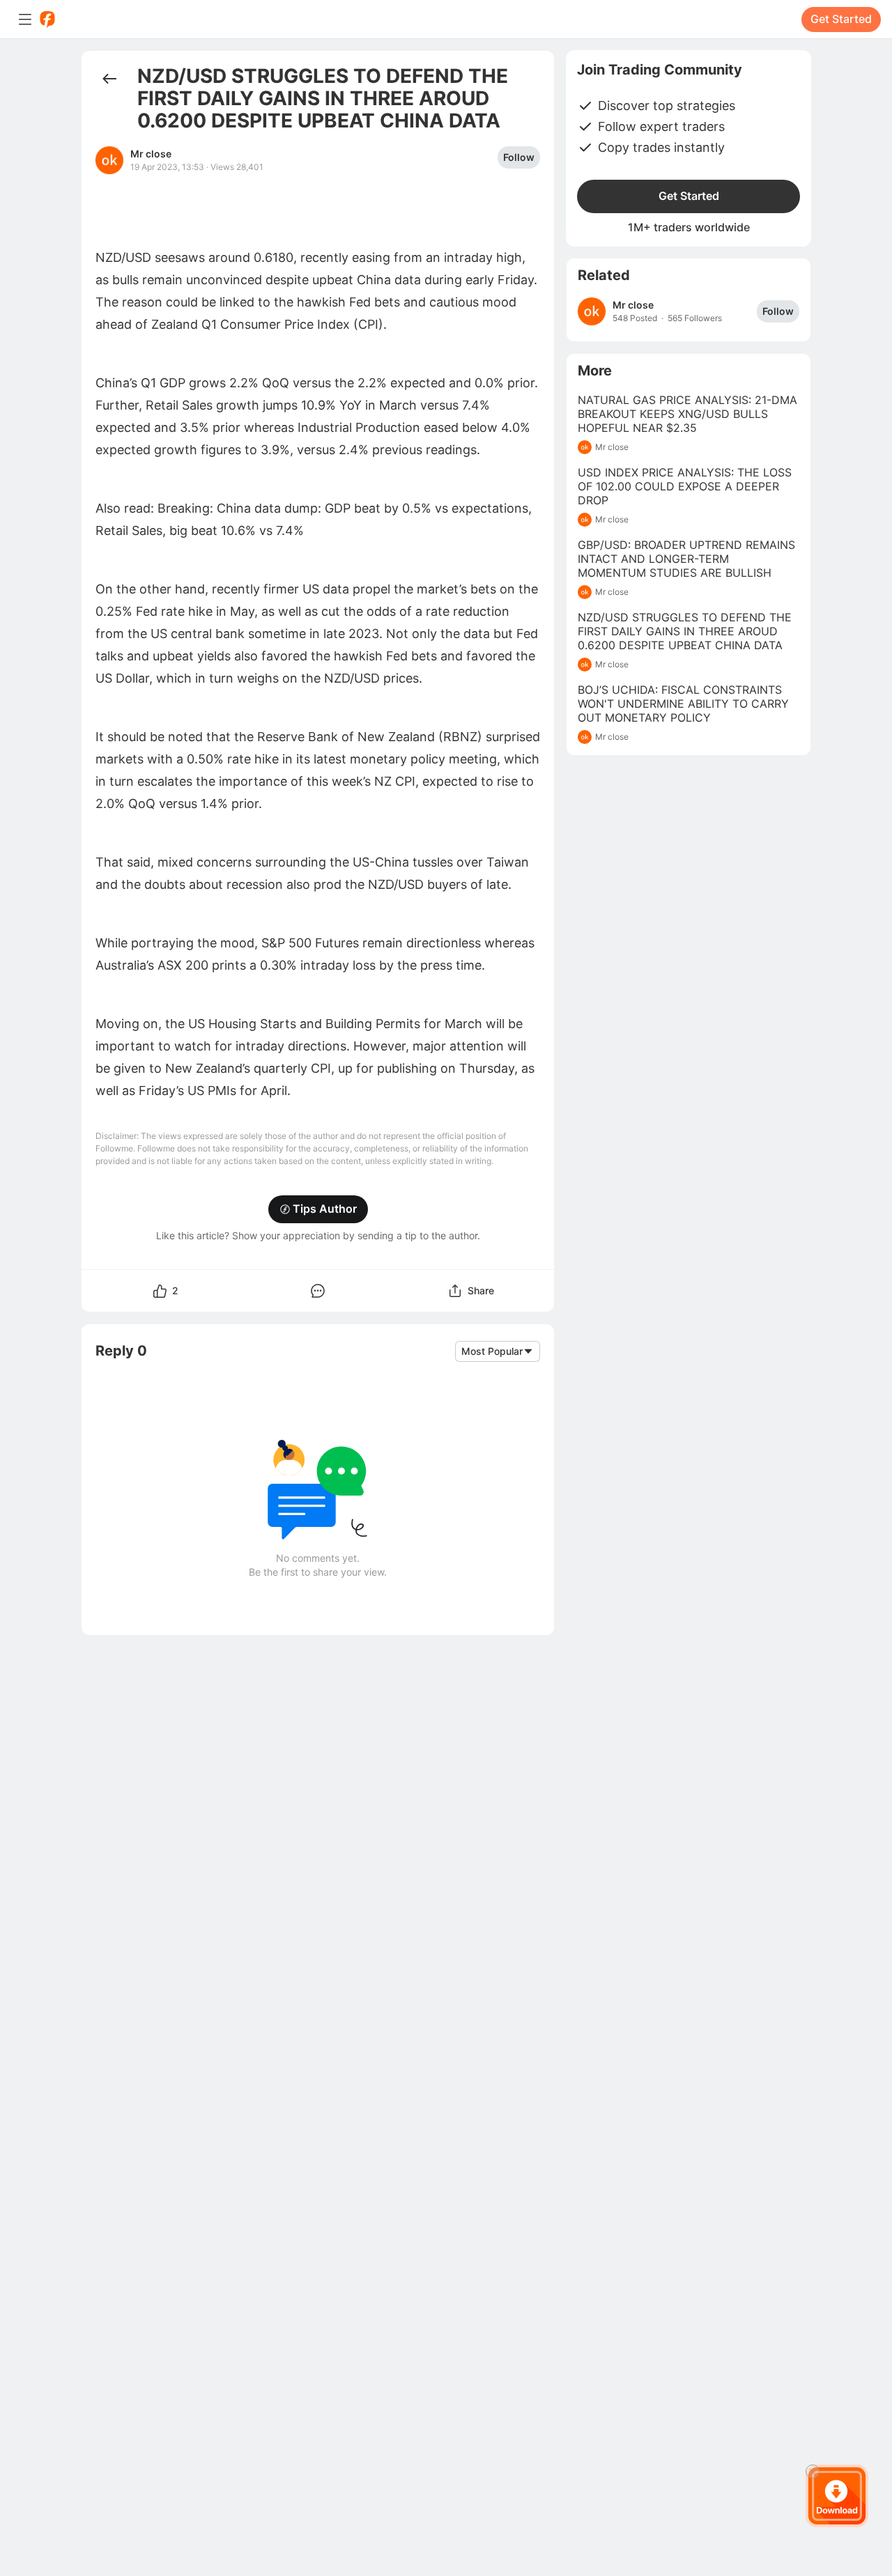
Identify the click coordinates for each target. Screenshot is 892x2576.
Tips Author (325, 1209)
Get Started (841, 19)
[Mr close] (592, 311)
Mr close (151, 154)
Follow (519, 157)
